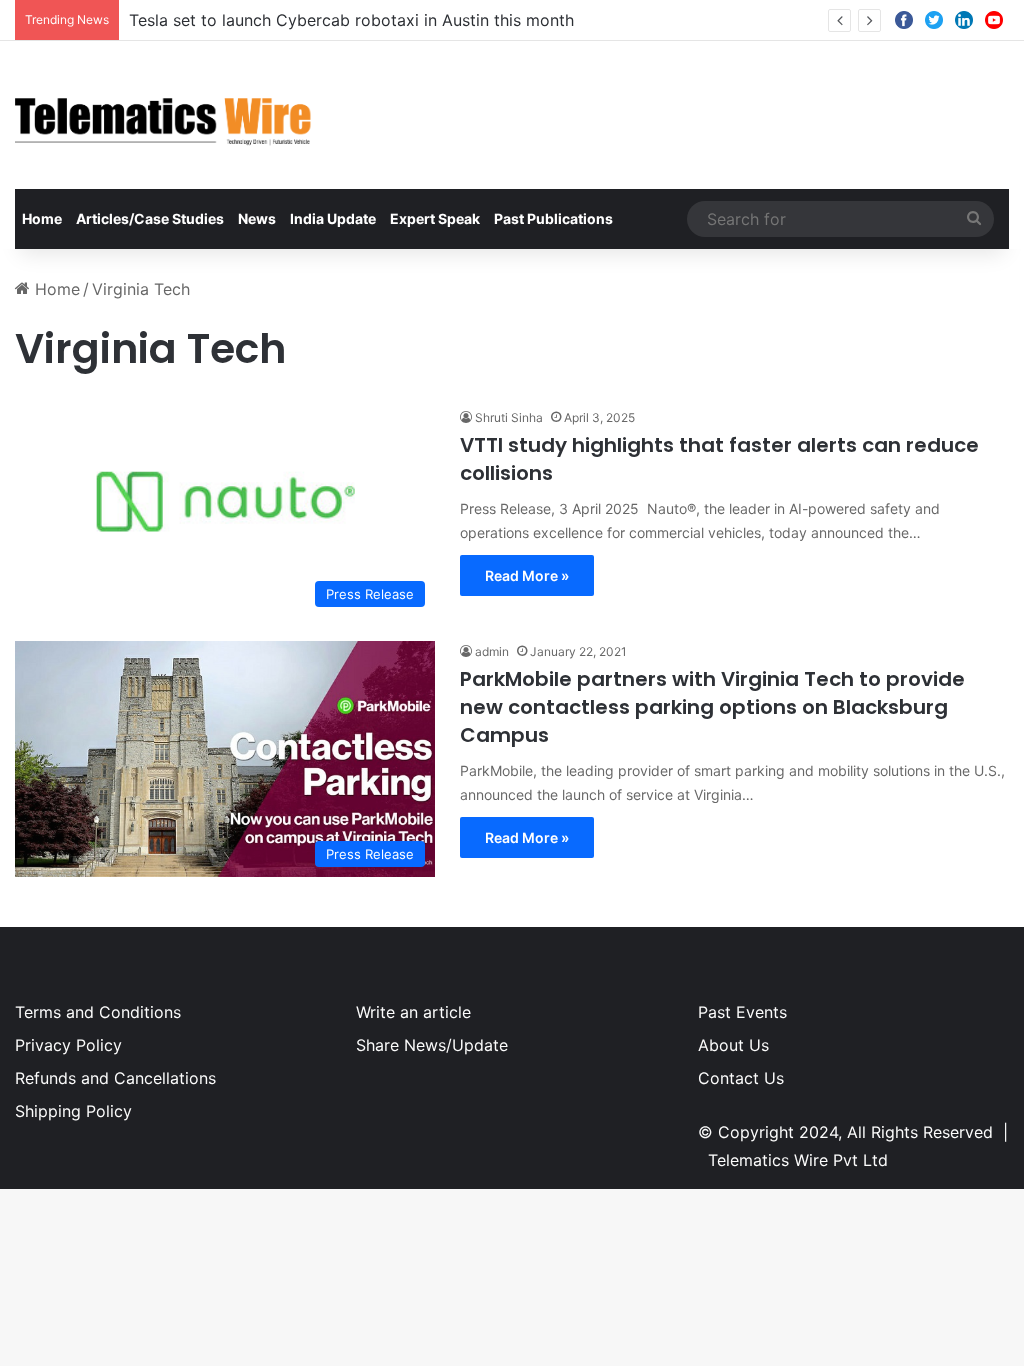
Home (42, 218)
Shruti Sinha (509, 417)
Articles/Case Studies (150, 218)
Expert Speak (435, 218)
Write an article (413, 1012)
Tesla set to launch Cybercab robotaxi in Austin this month (351, 20)
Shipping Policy (73, 1111)
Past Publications (553, 218)
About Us (733, 1045)
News (257, 218)
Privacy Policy (68, 1045)
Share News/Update (432, 1045)
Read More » (527, 575)
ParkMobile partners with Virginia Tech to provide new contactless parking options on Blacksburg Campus (712, 707)
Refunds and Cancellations (115, 1078)
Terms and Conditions (98, 1012)
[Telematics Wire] (164, 115)
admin (492, 651)
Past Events (742, 1012)
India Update (333, 218)
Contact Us (741, 1078)
